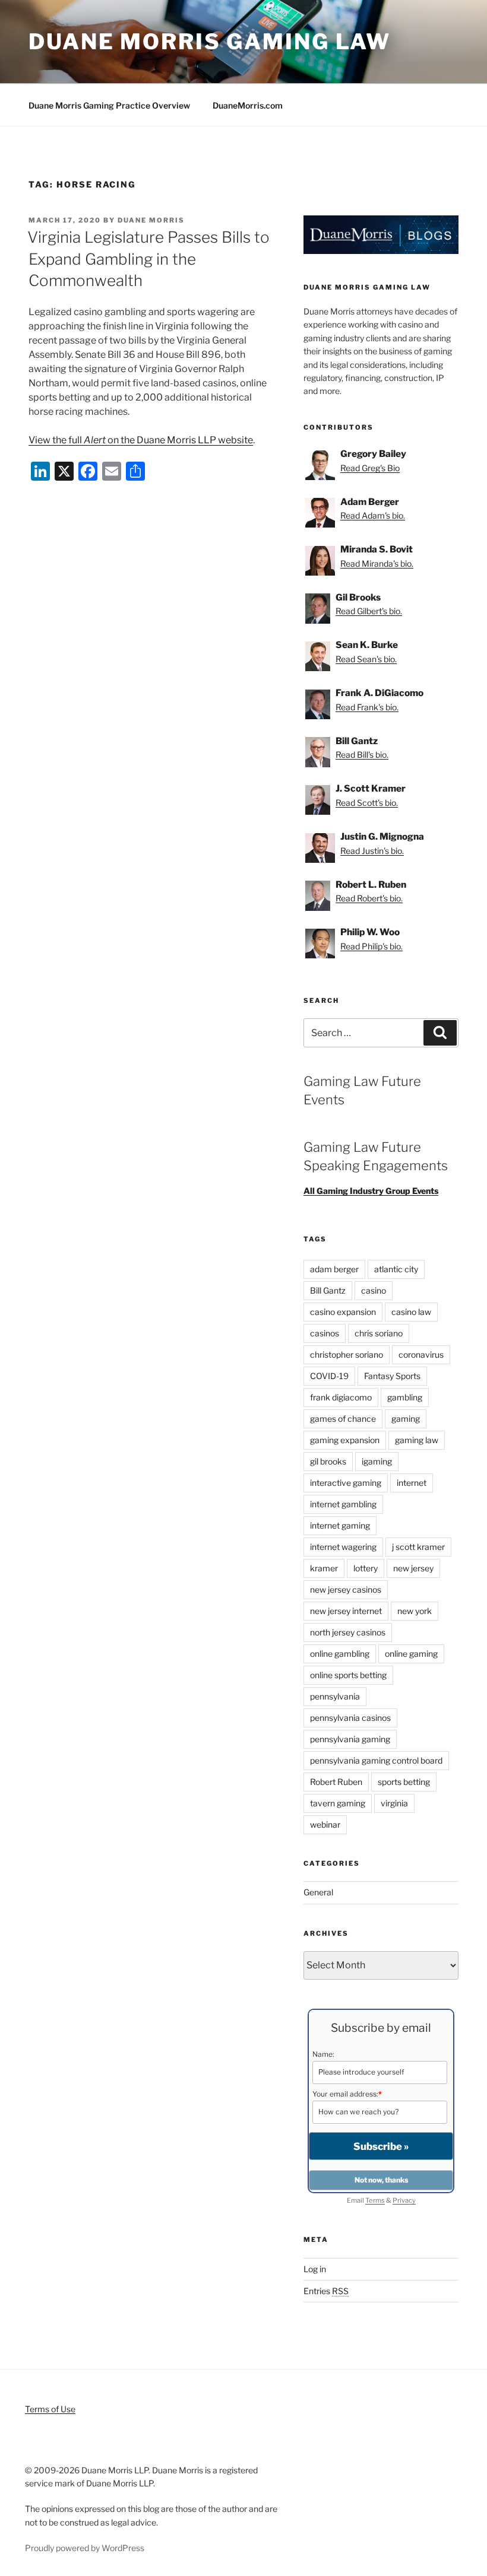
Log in (315, 2269)
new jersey (413, 1568)
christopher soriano (347, 1354)
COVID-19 (329, 1376)
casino (374, 1290)
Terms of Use (50, 2409)
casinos (325, 1333)
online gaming (411, 1654)
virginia (394, 1803)
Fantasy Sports (392, 1376)
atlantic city (396, 1269)
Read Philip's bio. (371, 946)
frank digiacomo (341, 1397)
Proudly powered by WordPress (85, 2548)
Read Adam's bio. (373, 515)
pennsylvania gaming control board (376, 1760)
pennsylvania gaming (350, 1739)
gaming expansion (345, 1440)
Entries (326, 2291)
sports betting (404, 1782)
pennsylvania (335, 1696)
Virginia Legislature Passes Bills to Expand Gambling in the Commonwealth (148, 259)
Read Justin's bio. (372, 851)
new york (415, 1611)
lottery (366, 1568)
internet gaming (340, 1525)
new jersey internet (346, 1611)
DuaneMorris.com (248, 105)
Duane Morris (151, 220)
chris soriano (379, 1333)
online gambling (340, 1654)
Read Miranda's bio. (377, 563)
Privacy (404, 2200)
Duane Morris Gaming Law (210, 42)
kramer (324, 1568)
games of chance (343, 1419)
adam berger (334, 1269)
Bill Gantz (328, 1290)
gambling (405, 1397)
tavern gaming (338, 1803)
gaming (406, 1419)
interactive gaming (346, 1483)
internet (412, 1483)
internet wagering (343, 1547)
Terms (375, 2200)
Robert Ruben (336, 1782)
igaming (377, 1461)
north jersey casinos (348, 1632)
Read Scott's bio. (367, 803)
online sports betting (348, 1675)
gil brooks (328, 1461)
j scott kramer (418, 1547)
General (318, 1892)
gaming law (417, 1440)
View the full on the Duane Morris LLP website (141, 440)
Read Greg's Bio (370, 468)
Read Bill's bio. (362, 755)
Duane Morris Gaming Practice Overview (109, 105)
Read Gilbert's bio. (369, 611)
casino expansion (343, 1312)
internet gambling (343, 1504)
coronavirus (421, 1354)
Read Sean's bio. (366, 659)
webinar (325, 1824)
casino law (411, 1312)
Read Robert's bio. (369, 898)
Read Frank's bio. (367, 707)
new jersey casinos (346, 1589)
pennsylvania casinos (350, 1718)
